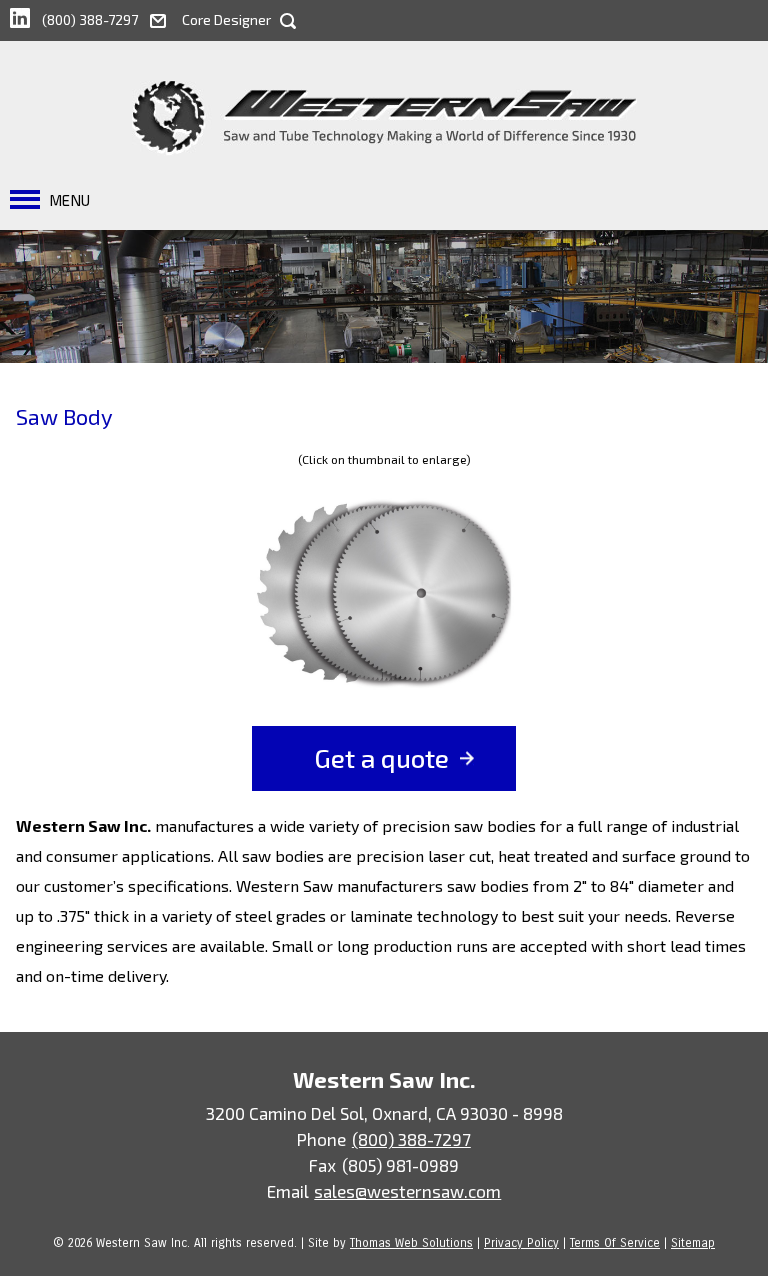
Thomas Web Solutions (411, 1243)
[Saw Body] (384, 596)
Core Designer (226, 19)
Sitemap (693, 1243)
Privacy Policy (521, 1243)
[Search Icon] (288, 21)
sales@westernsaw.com (407, 1191)
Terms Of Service (615, 1243)
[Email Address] (166, 18)
